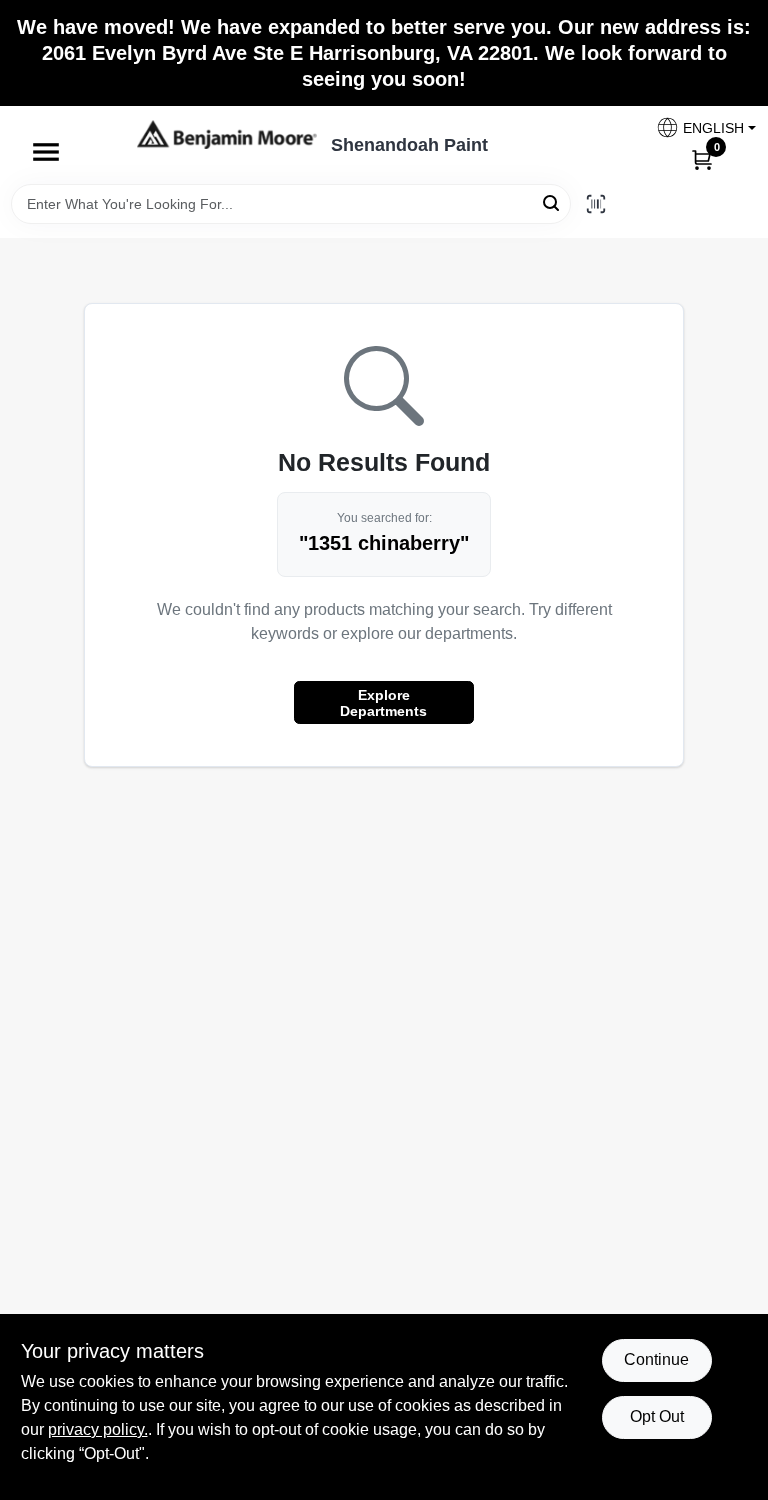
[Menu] (46, 152)
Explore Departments (383, 703)
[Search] (552, 202)
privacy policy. (98, 1429)
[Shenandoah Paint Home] (227, 134)
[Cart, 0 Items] (702, 159)
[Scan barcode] (596, 204)
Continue (656, 1359)
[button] (698, 127)
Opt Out (657, 1416)
